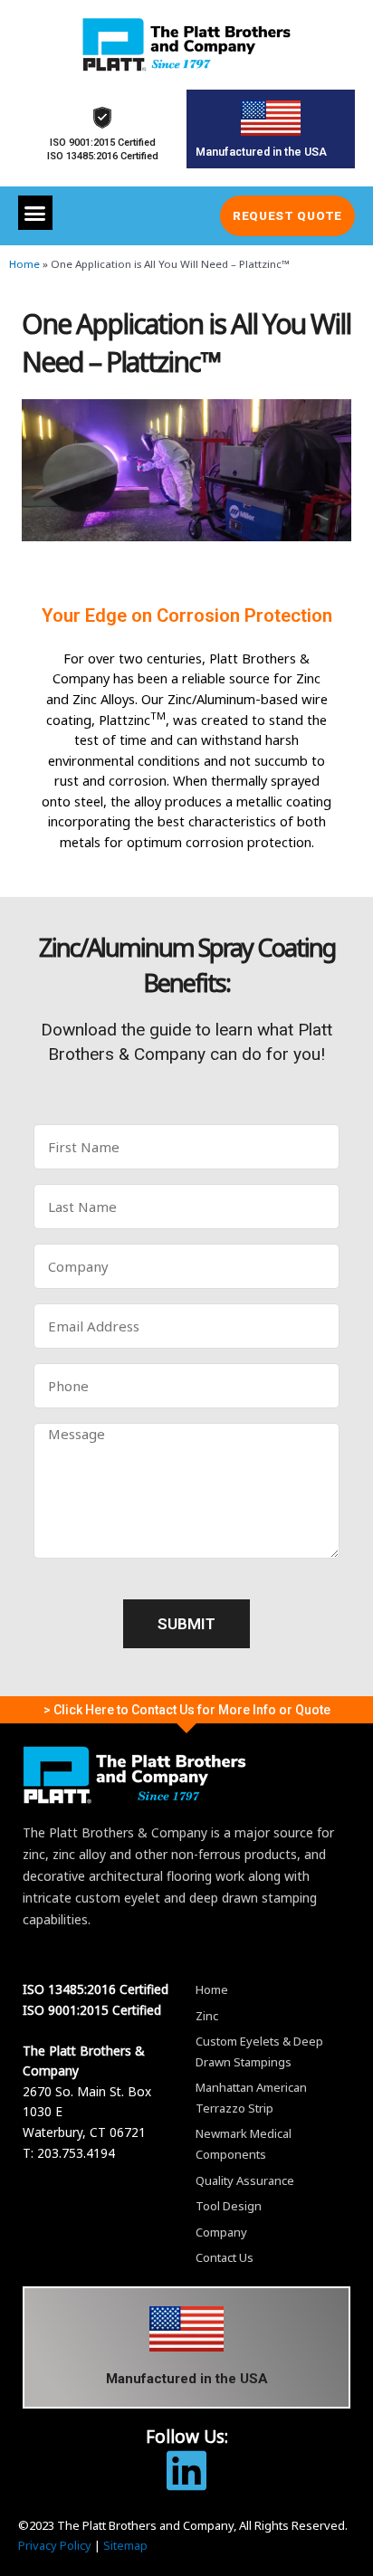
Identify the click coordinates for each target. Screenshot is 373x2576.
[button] (35, 213)
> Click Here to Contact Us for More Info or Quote (187, 1710)
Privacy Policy (55, 2545)
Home (24, 264)
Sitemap (125, 2545)
